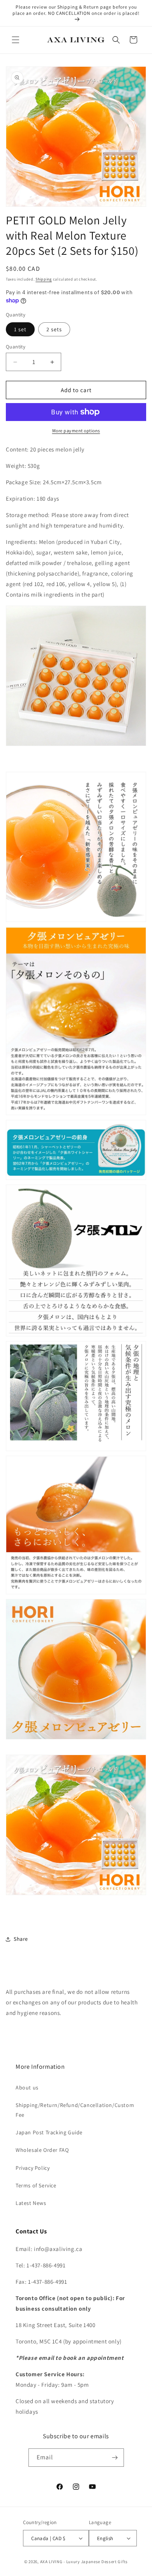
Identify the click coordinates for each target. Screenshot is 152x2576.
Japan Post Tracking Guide (49, 2132)
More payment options (76, 431)
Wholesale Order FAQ (42, 2150)
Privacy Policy (33, 2168)
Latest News (31, 2203)
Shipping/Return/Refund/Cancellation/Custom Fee (75, 2110)
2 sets (54, 329)
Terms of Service (36, 2185)
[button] (16, 40)
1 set (20, 329)
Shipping (44, 279)
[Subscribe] (115, 2458)
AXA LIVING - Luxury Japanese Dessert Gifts (84, 2562)
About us (27, 2087)
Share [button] (21, 1939)
